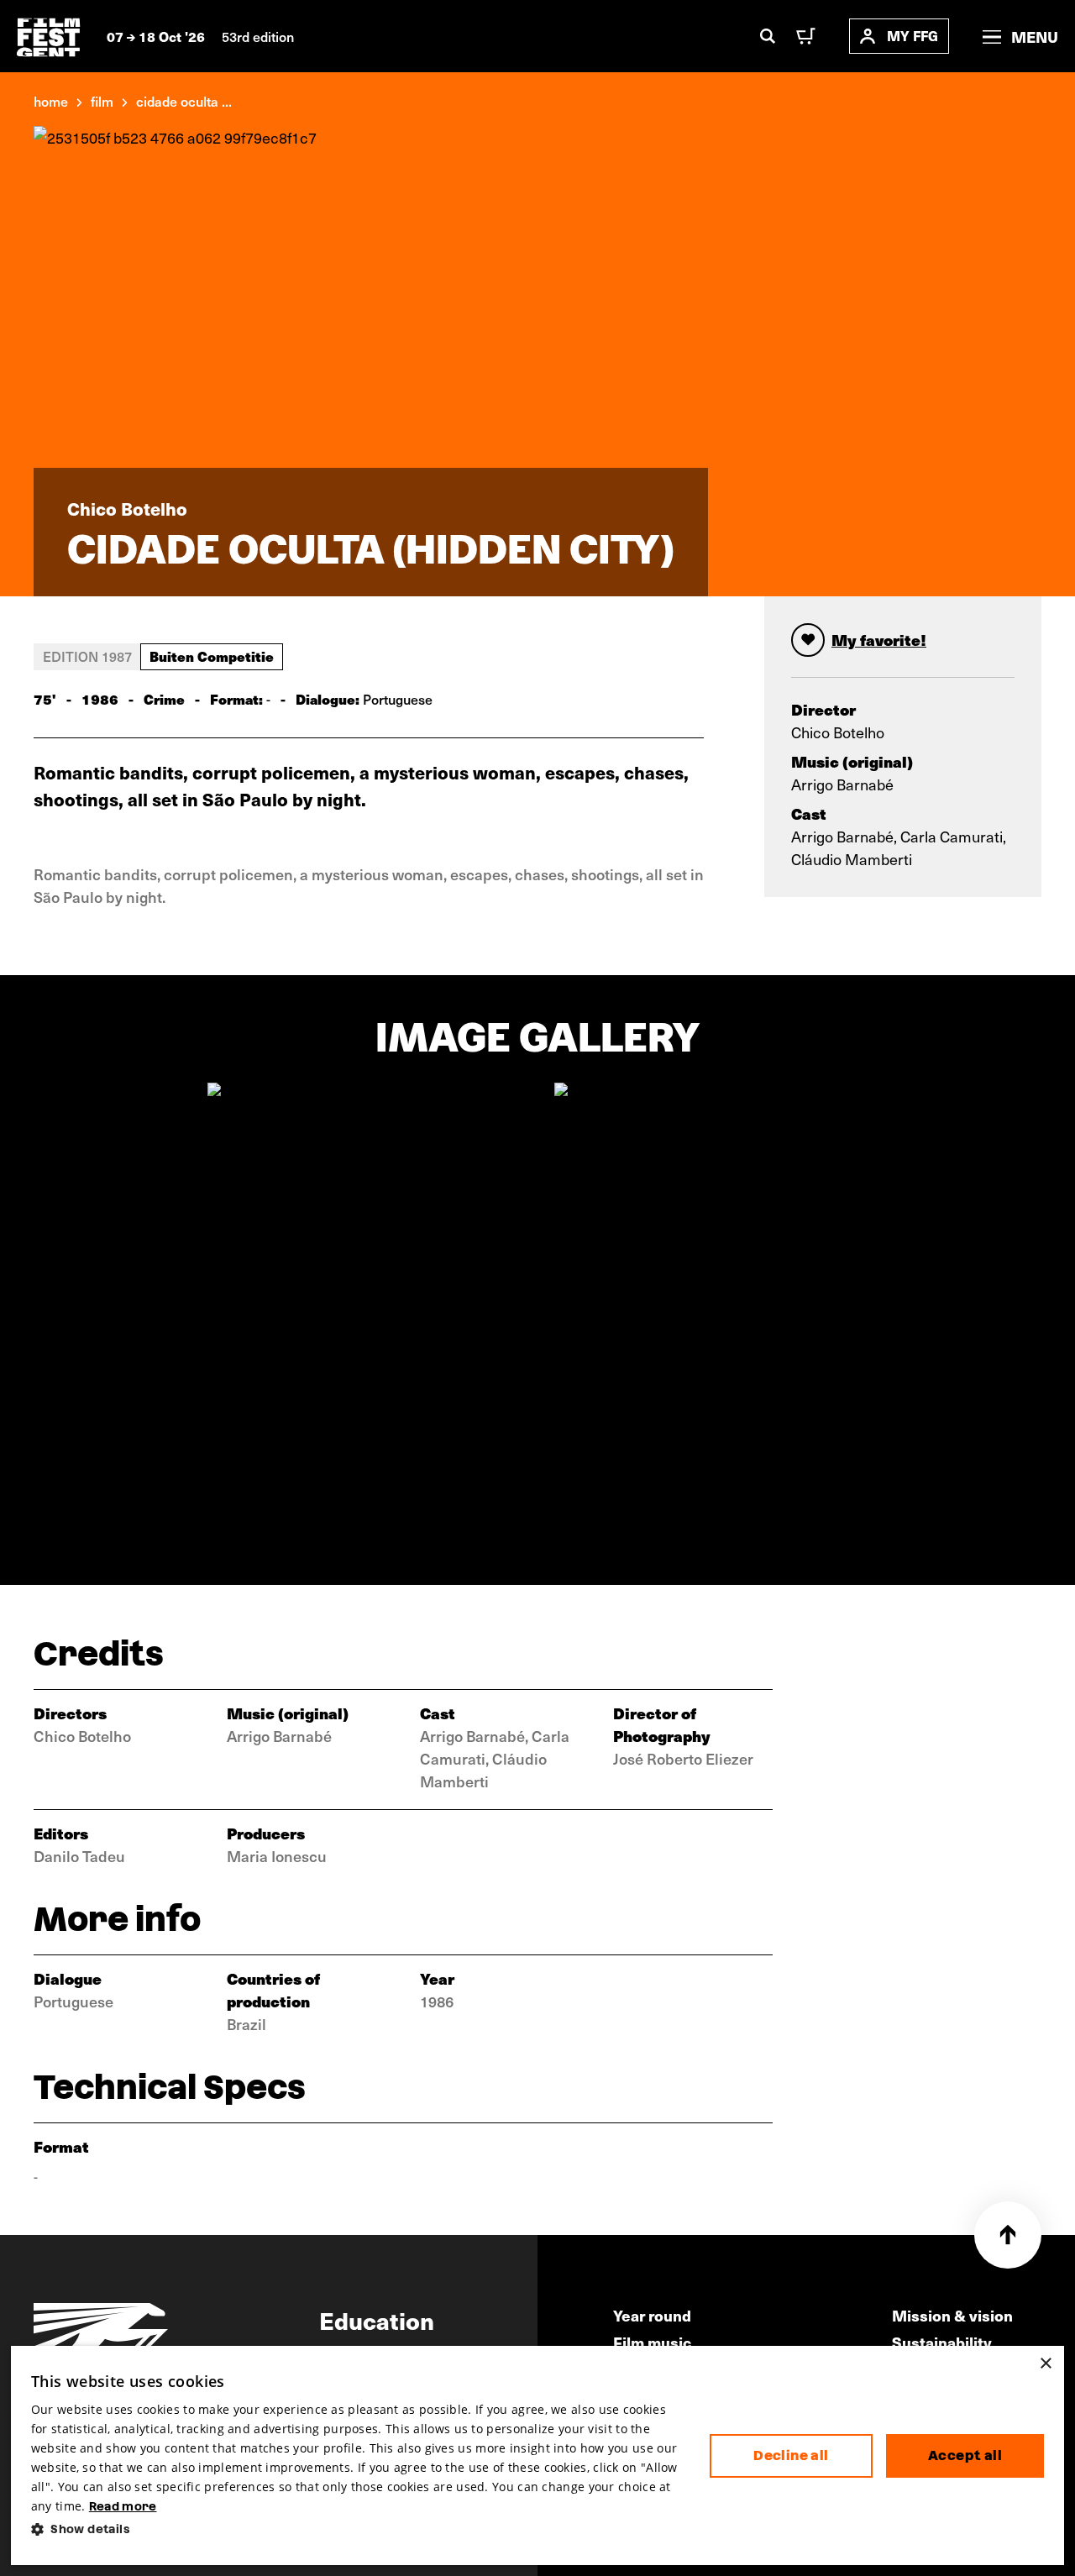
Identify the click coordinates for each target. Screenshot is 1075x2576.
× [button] (1045, 2364)
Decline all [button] (791, 2455)
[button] (357, 2529)
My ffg (912, 36)
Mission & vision (952, 2315)
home (51, 101)
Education (377, 2320)
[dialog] (537, 2455)
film (102, 101)
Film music (652, 2342)
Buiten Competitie (212, 656)
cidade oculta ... (184, 101)
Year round (652, 2315)
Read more (123, 2506)
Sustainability (942, 2342)
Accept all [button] (965, 2455)
